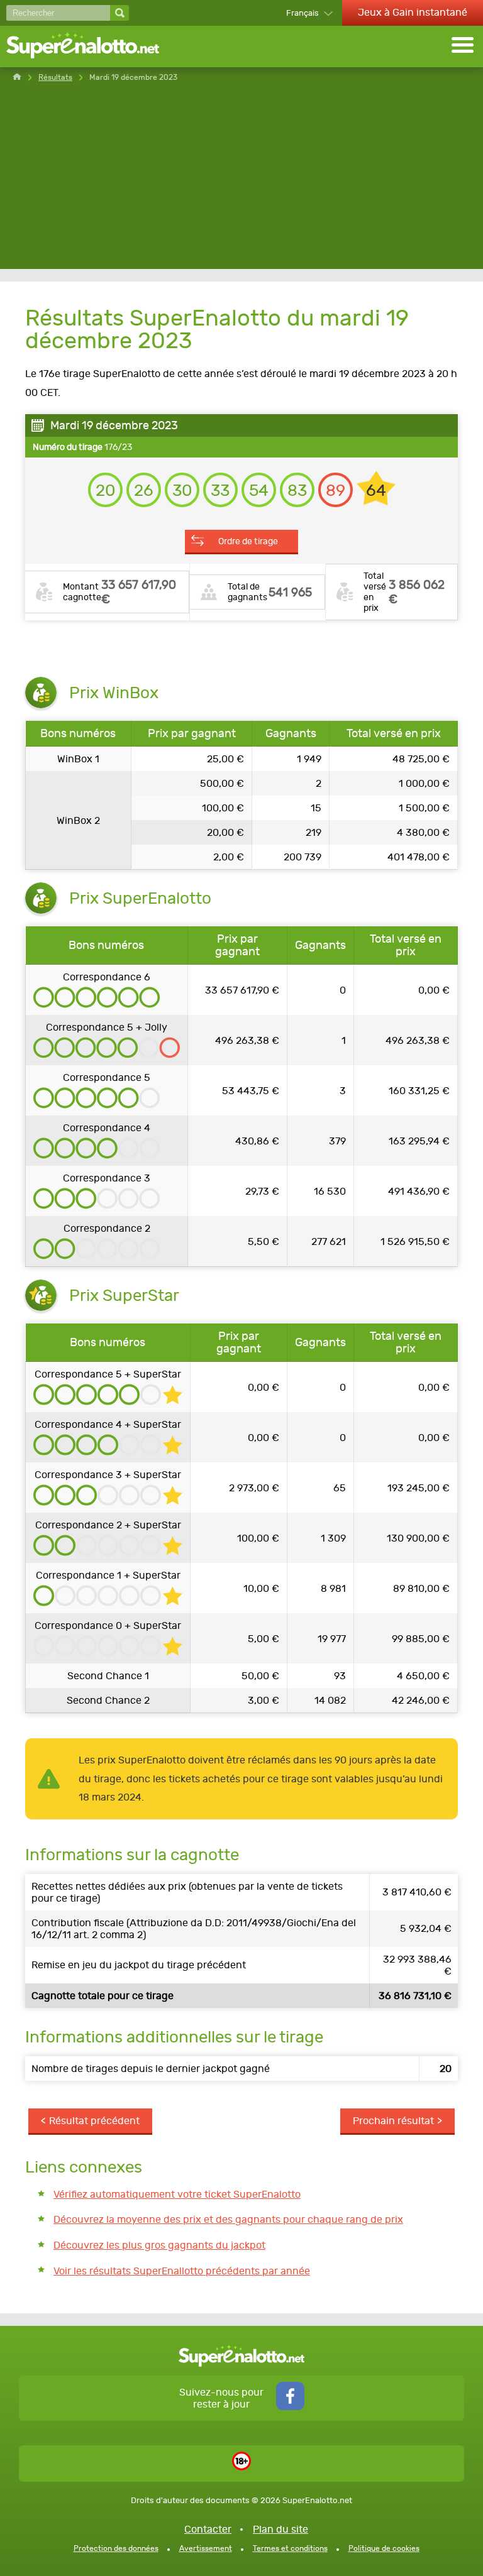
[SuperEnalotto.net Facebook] (290, 2407)
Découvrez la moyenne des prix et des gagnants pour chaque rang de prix (228, 2219)
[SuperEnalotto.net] (91, 47)
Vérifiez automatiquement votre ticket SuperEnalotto (177, 2194)
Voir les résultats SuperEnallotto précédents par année (182, 2271)
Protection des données (116, 2548)
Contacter (208, 2529)
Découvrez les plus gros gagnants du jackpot (159, 2245)
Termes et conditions (290, 2548)
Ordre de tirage (248, 541)
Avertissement (206, 2548)
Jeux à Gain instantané (413, 12)
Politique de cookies (384, 2548)
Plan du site (280, 2529)
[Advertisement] (241, 181)
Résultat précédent (94, 2121)
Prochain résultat (393, 2121)
